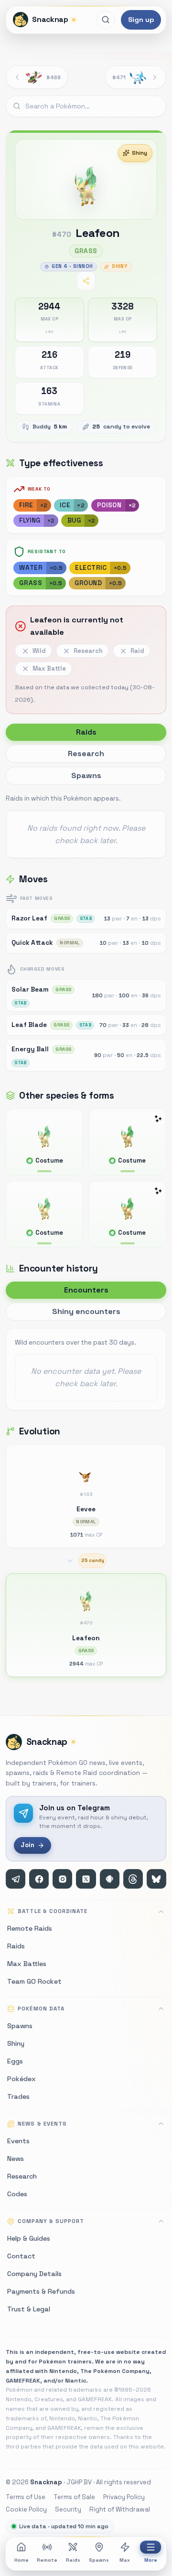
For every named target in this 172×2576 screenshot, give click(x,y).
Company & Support (51, 2221)
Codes (17, 2194)
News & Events (42, 2124)
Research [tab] (86, 754)
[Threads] (133, 1879)
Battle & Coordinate (53, 1911)
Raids (73, 2560)
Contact (21, 2256)
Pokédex (21, 2079)
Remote (47, 2560)
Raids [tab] (86, 732)
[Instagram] (62, 1879)
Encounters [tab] (86, 1290)
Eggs (15, 2061)
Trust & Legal (29, 2309)
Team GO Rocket (34, 1981)
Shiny (140, 153)
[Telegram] (16, 1879)
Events (18, 2141)
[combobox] (86, 107)
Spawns (99, 2560)
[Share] (86, 281)
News (16, 2159)
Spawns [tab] (86, 775)
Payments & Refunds (41, 2291)
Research (22, 2176)
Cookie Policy (26, 2509)
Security (68, 2509)
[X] (86, 1879)
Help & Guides (29, 2238)
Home (21, 2560)
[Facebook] (39, 1879)
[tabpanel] (86, 825)
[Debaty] (110, 1879)
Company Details (34, 2274)
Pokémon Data (41, 2009)
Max (125, 2560)
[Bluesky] (156, 1879)
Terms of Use (26, 2497)
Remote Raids (30, 1928)
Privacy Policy (124, 2497)
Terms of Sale (74, 2497)
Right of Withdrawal (120, 2509)
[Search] (106, 20)
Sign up (141, 20)
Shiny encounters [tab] (86, 1311)
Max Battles (27, 1964)
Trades (18, 2096)
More (151, 2560)
